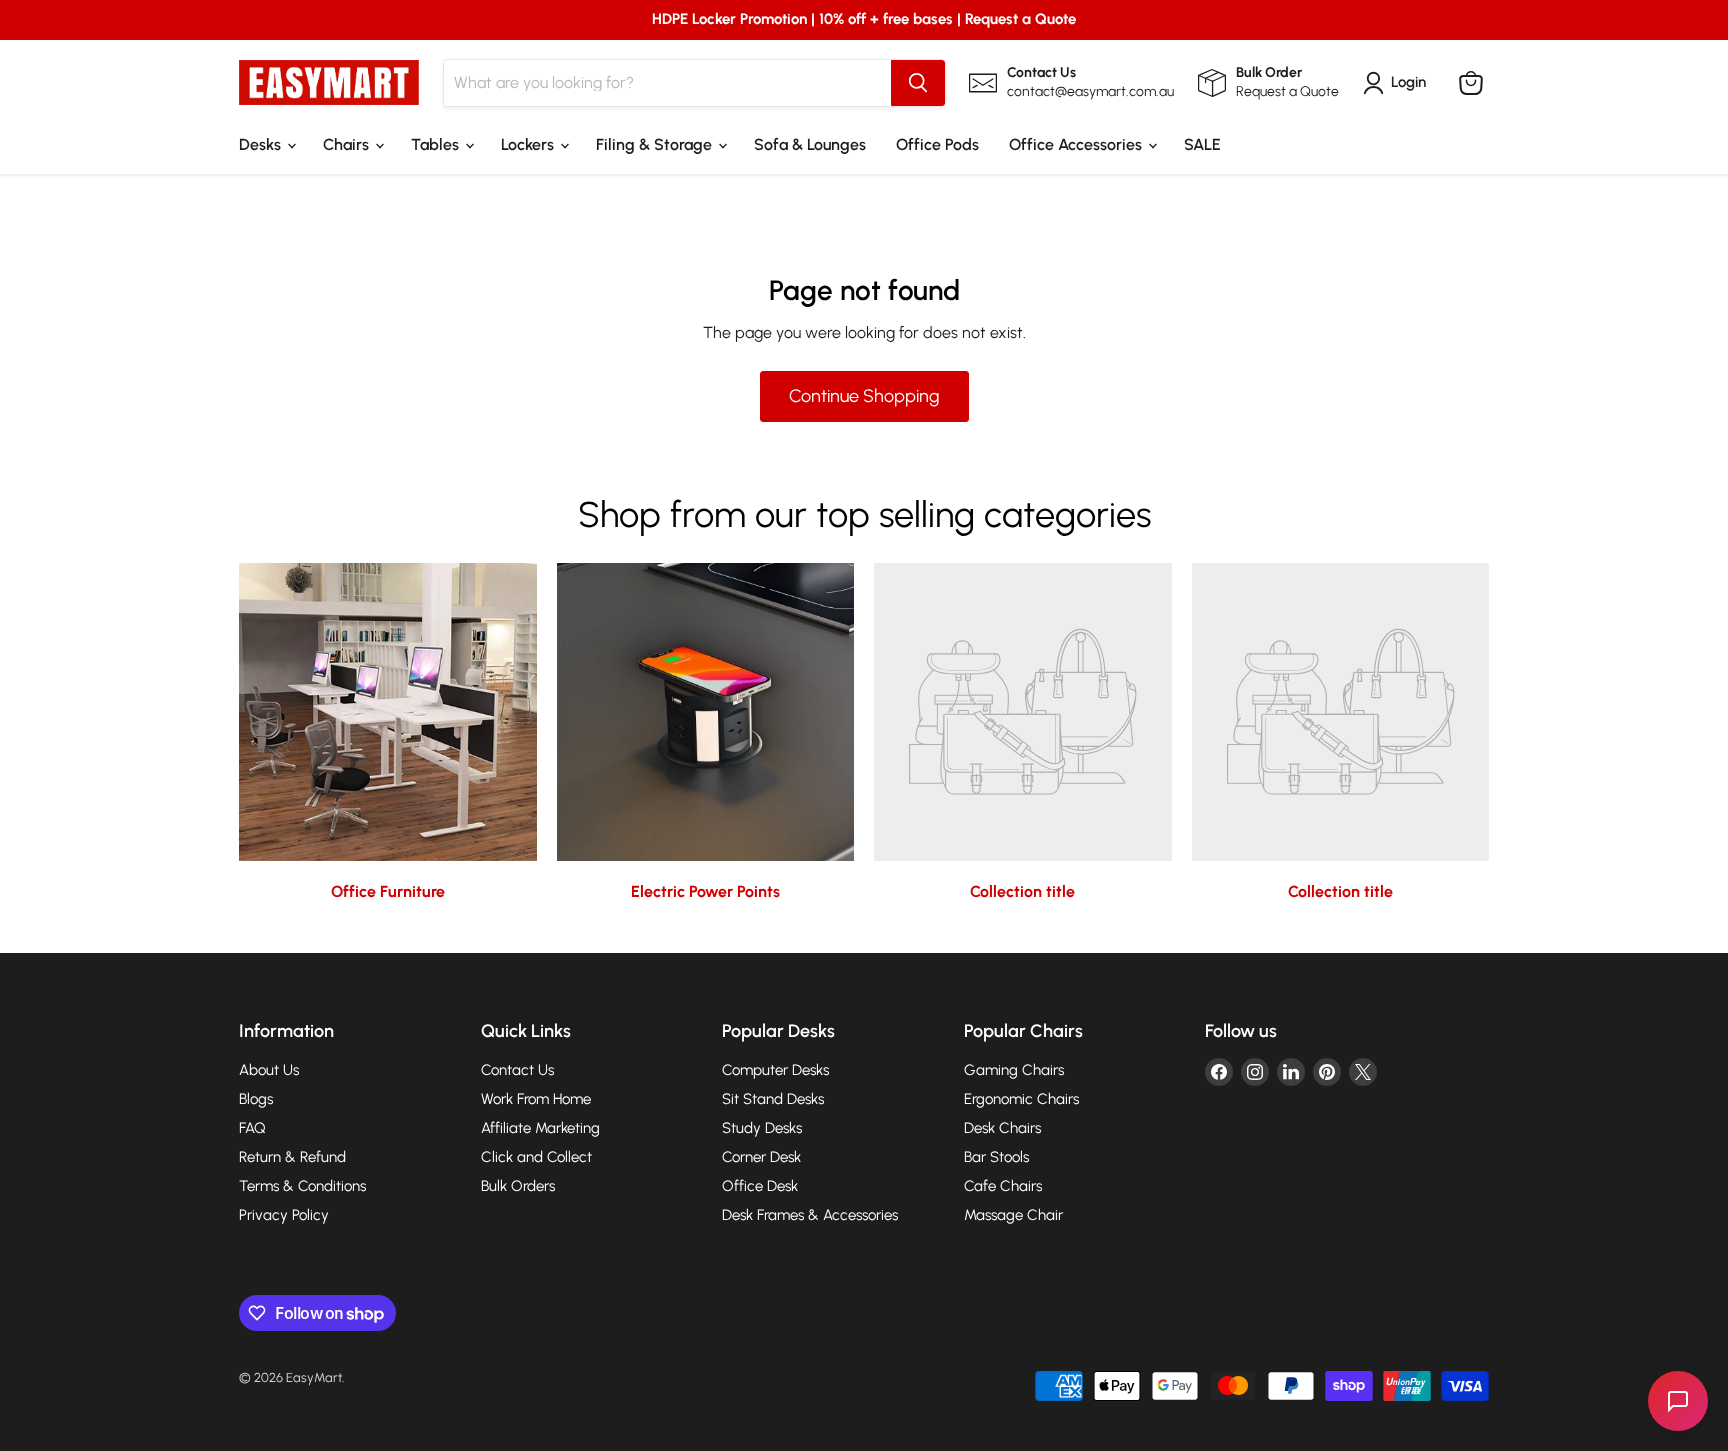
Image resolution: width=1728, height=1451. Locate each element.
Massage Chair (1013, 1215)
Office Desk (760, 1186)
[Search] (918, 83)
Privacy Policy (284, 1215)
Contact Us (517, 1070)
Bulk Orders (518, 1186)
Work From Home (536, 1099)
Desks (262, 144)
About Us (269, 1070)
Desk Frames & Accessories (810, 1215)
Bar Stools (996, 1157)
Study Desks (762, 1128)
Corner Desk (761, 1157)
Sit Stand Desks (773, 1099)
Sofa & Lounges (810, 144)
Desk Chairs (1002, 1128)
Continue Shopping (864, 396)
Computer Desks (775, 1070)
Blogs (256, 1099)
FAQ (252, 1128)
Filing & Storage (656, 144)
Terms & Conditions (302, 1186)
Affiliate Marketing (540, 1128)
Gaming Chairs (1014, 1070)
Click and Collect (536, 1157)
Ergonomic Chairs (1021, 1099)
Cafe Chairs (1003, 1186)
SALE (1202, 144)
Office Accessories (1077, 144)
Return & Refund (292, 1157)
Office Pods (937, 144)
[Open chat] (1678, 1401)
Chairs (348, 144)
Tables (437, 144)
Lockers (529, 144)
